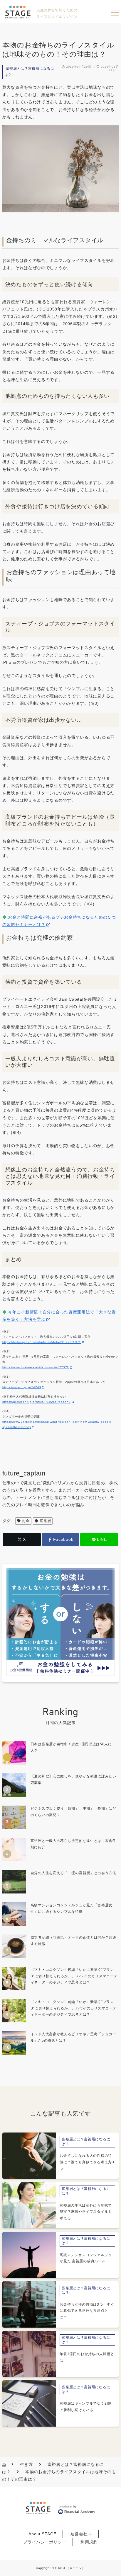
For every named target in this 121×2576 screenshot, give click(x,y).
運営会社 (79, 2534)
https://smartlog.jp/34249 (22, 1387)
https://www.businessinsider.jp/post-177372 (36, 1367)
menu (115, 13)
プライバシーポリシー (45, 2542)
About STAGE (42, 2534)
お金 (26, 1521)
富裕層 (45, 1521)
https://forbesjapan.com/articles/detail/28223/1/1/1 (42, 1342)
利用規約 (89, 2542)
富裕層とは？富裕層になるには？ (29, 72)
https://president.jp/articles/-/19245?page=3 (37, 1402)
